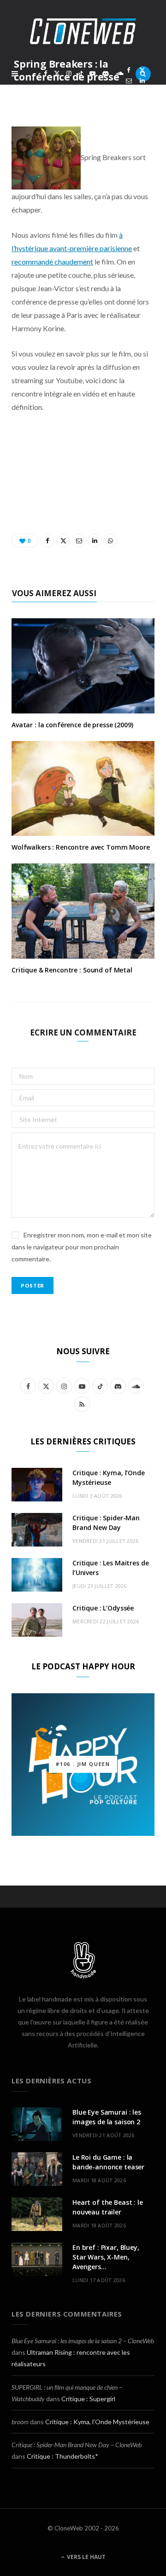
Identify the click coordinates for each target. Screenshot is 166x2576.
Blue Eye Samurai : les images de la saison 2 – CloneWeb (83, 2341)
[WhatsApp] (129, 91)
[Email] (129, 81)
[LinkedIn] (142, 81)
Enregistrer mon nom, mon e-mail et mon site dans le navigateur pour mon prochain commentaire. (82, 1247)
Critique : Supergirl (88, 2399)
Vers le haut (86, 2557)
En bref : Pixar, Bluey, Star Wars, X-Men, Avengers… (106, 2257)
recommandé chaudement (52, 262)
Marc (35, 93)
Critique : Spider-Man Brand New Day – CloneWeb (77, 2445)
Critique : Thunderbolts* (62, 2456)
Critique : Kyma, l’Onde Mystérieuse (97, 2422)
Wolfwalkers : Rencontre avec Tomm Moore (81, 847)
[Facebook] (129, 70)
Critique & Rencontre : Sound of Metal (72, 970)
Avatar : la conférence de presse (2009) (72, 725)
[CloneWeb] (83, 31)
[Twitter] (142, 70)
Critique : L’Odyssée (103, 1608)
